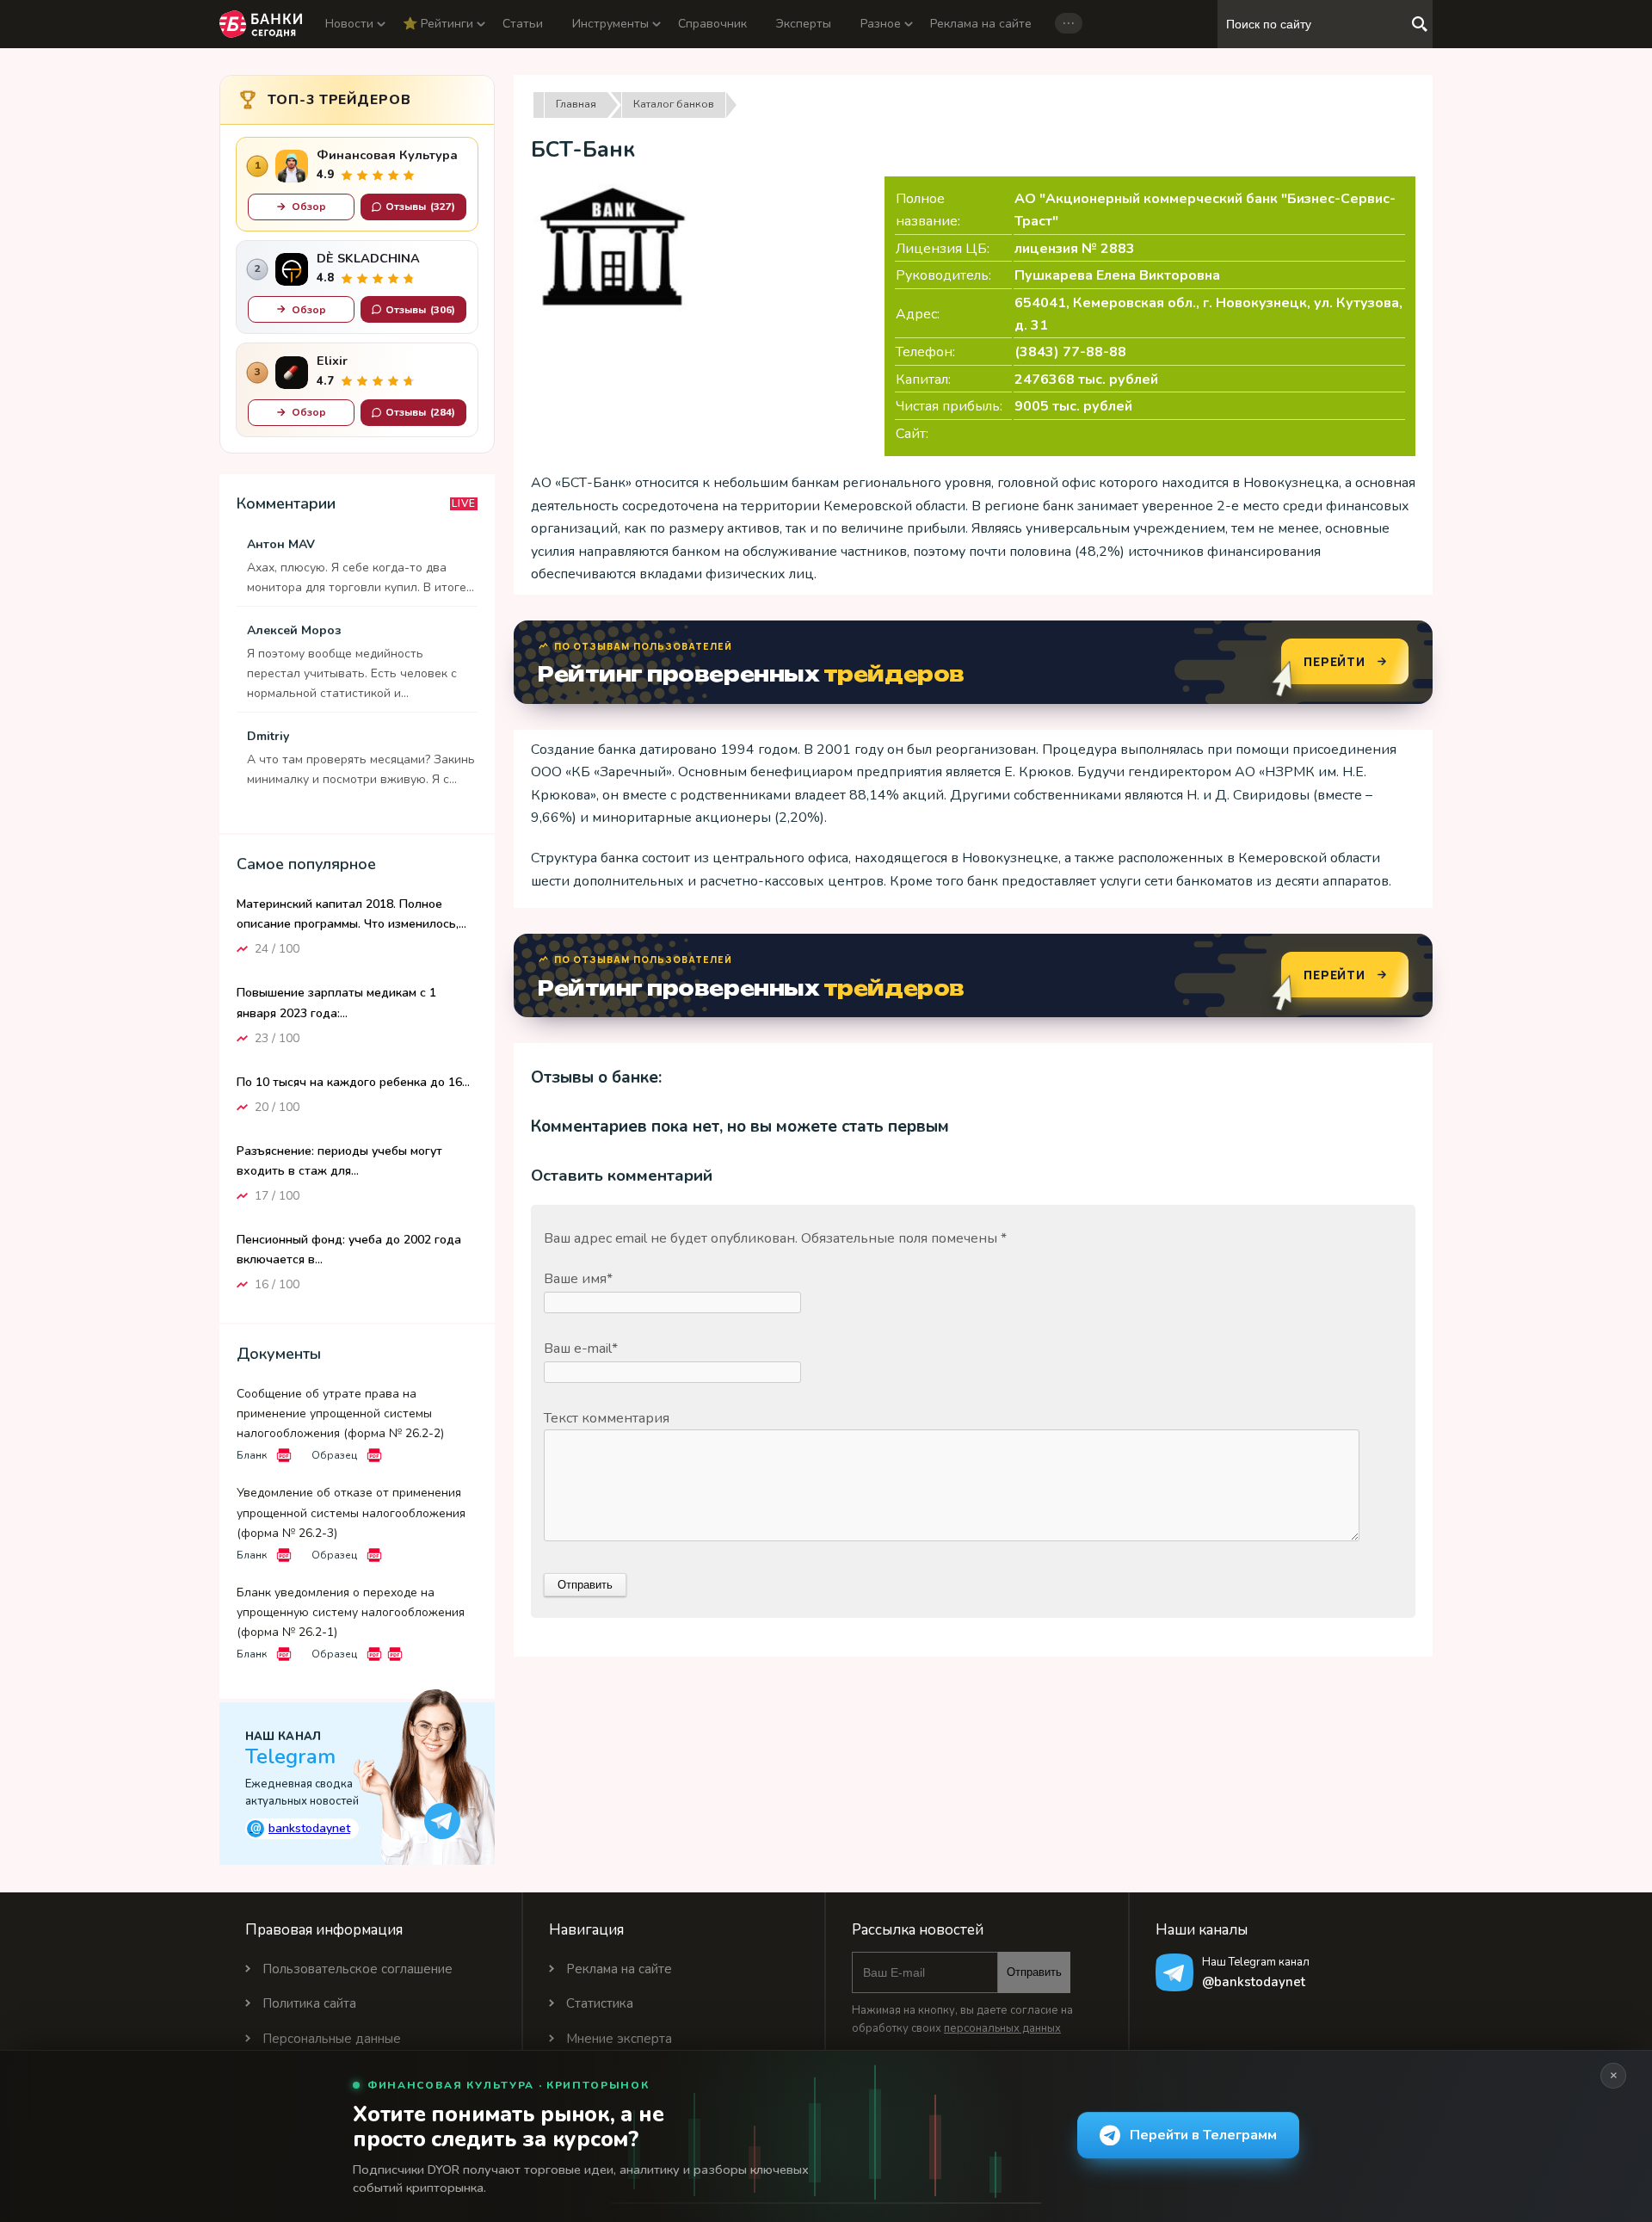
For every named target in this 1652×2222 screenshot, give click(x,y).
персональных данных (1002, 2028)
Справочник (712, 24)
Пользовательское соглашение (358, 1969)
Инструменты (610, 24)
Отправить (1034, 1972)
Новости (349, 24)
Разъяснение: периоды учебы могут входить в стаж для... (339, 1161)
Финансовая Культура (387, 155)
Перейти (1335, 661)
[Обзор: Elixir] (292, 373)
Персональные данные (332, 2039)
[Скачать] (284, 1455)
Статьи (523, 24)
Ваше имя (578, 1279)
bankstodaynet (301, 1828)
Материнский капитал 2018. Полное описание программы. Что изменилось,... (351, 914)
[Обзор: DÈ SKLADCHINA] (292, 269)
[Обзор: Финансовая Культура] (292, 166)
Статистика (600, 2003)
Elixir (332, 361)
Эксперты (804, 24)
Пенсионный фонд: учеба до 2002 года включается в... (349, 1250)
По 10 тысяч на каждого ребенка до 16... (353, 1082)
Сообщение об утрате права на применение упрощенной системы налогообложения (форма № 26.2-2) (340, 1413)
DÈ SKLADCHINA (368, 259)
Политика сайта (309, 2003)
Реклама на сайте (981, 24)
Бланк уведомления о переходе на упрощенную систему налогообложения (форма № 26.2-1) (351, 1612)
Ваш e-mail (581, 1349)
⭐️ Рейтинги (438, 24)
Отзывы (420, 207)
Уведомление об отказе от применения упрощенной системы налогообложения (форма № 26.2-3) (351, 1512)
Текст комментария (607, 1418)
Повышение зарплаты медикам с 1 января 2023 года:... (336, 1003)
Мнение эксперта (619, 2039)
